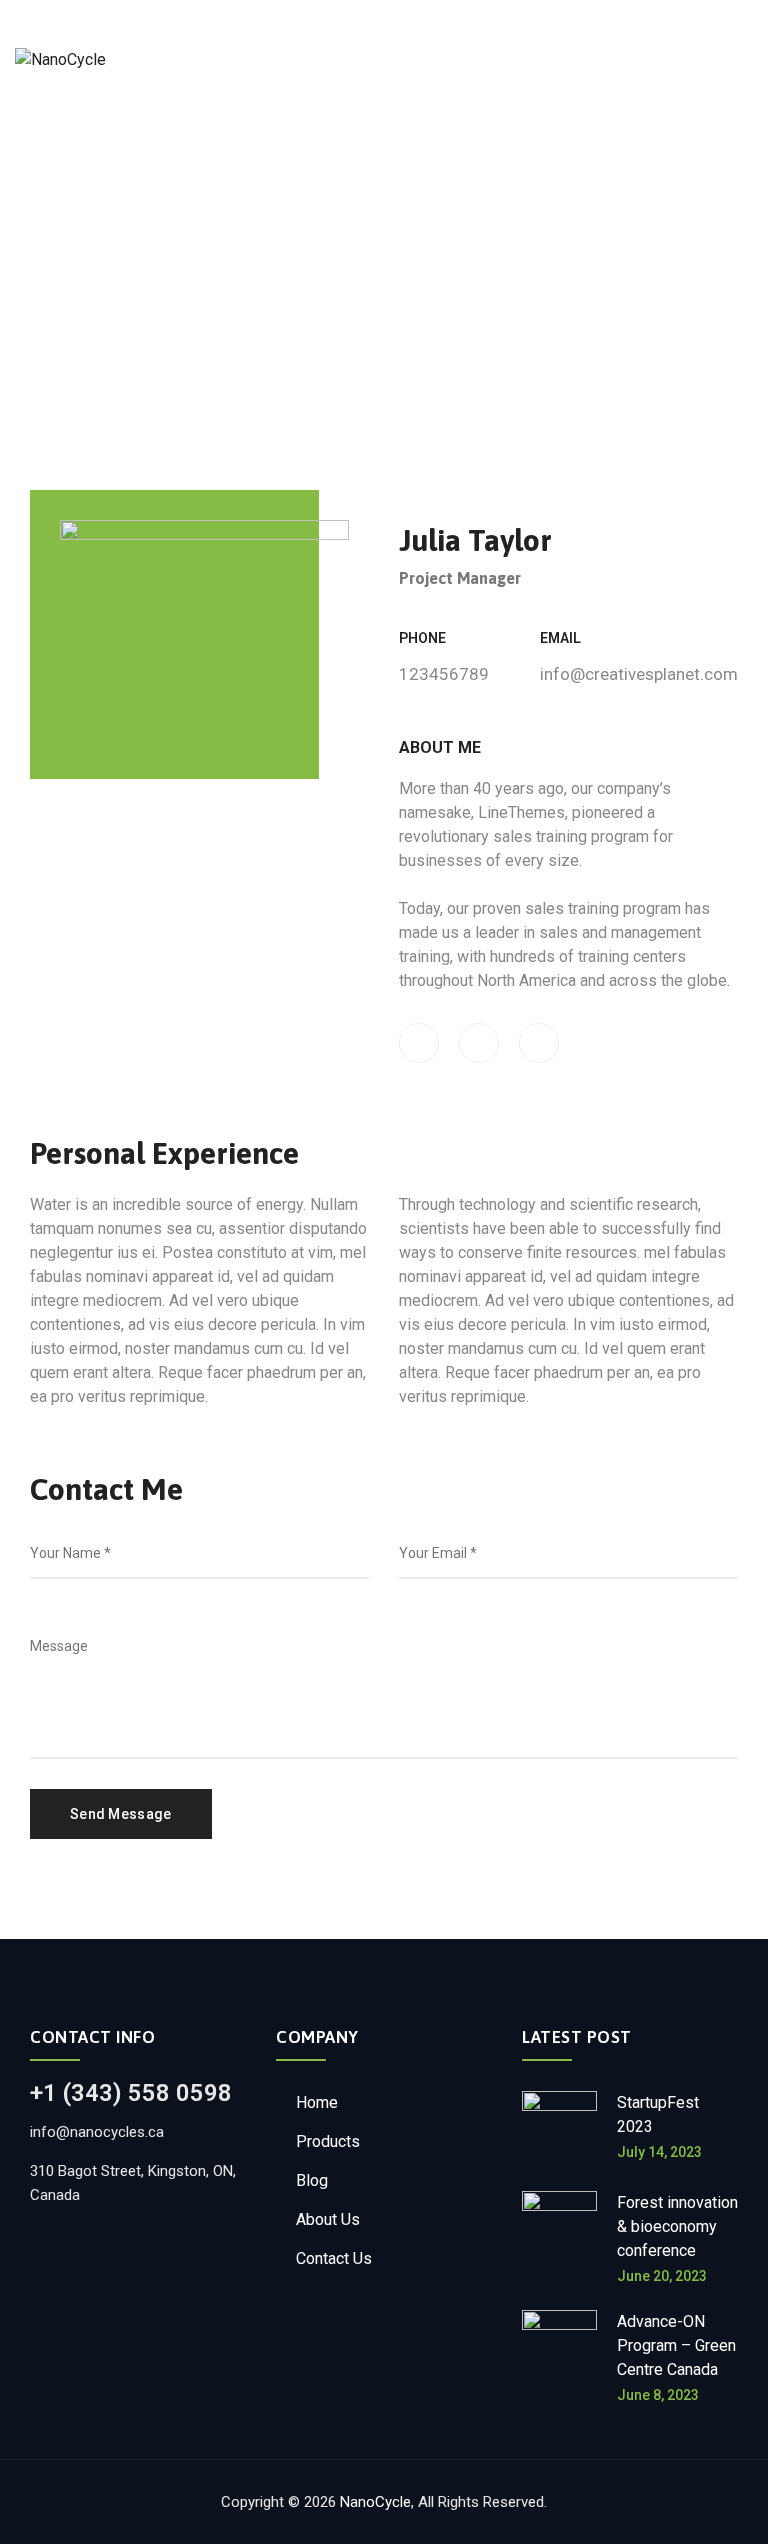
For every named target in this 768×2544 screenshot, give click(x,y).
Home (317, 2102)
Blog (312, 2180)
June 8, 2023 (658, 2395)
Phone (422, 638)
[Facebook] (419, 1043)
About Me (440, 747)
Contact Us (334, 2258)
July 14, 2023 (659, 2152)
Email (560, 638)
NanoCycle (375, 2502)
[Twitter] (479, 1043)
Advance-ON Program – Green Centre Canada (676, 2345)
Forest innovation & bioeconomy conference (677, 2226)
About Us (328, 2219)
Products (328, 2141)
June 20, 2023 (662, 2276)
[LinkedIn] (539, 1043)
